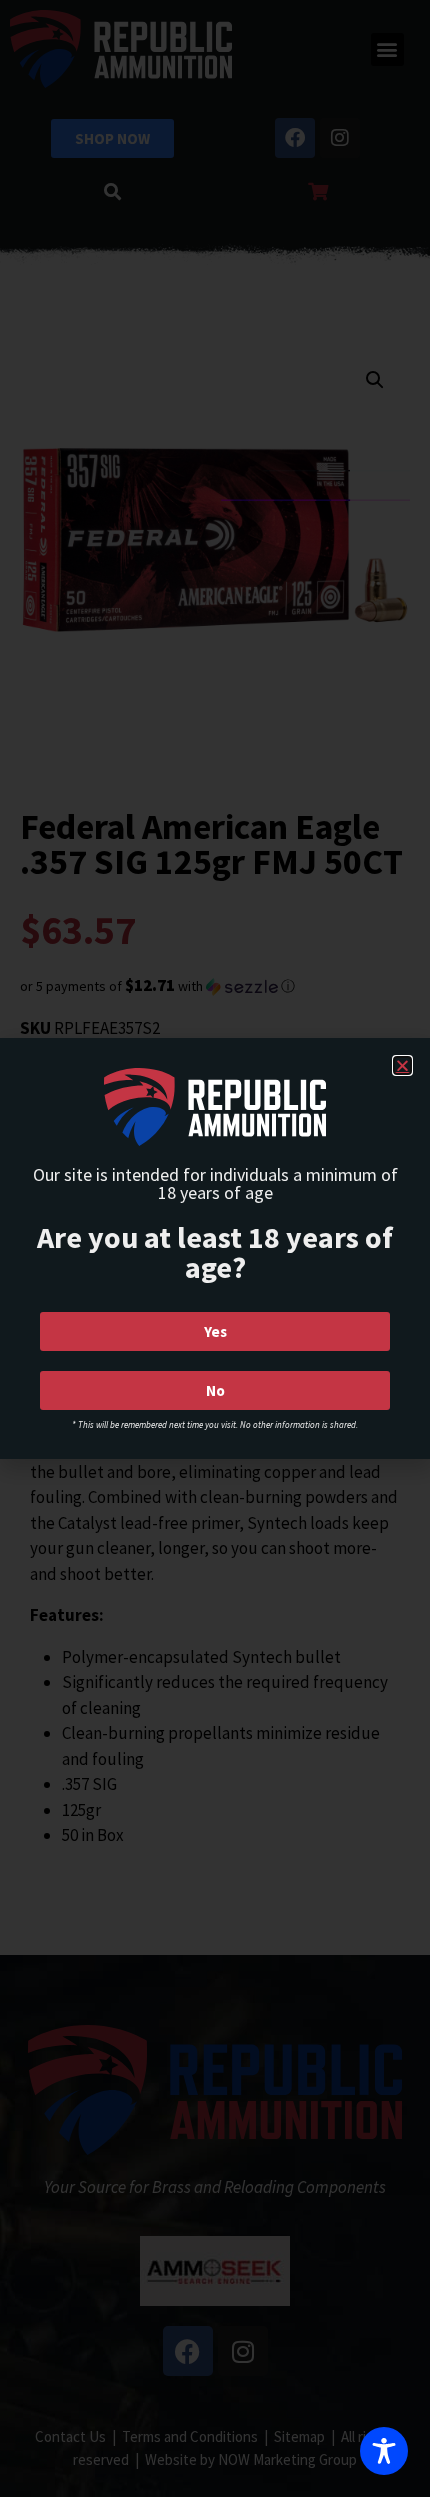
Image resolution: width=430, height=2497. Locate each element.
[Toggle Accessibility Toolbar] (384, 2451)
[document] (215, 1248)
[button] (402, 1065)
